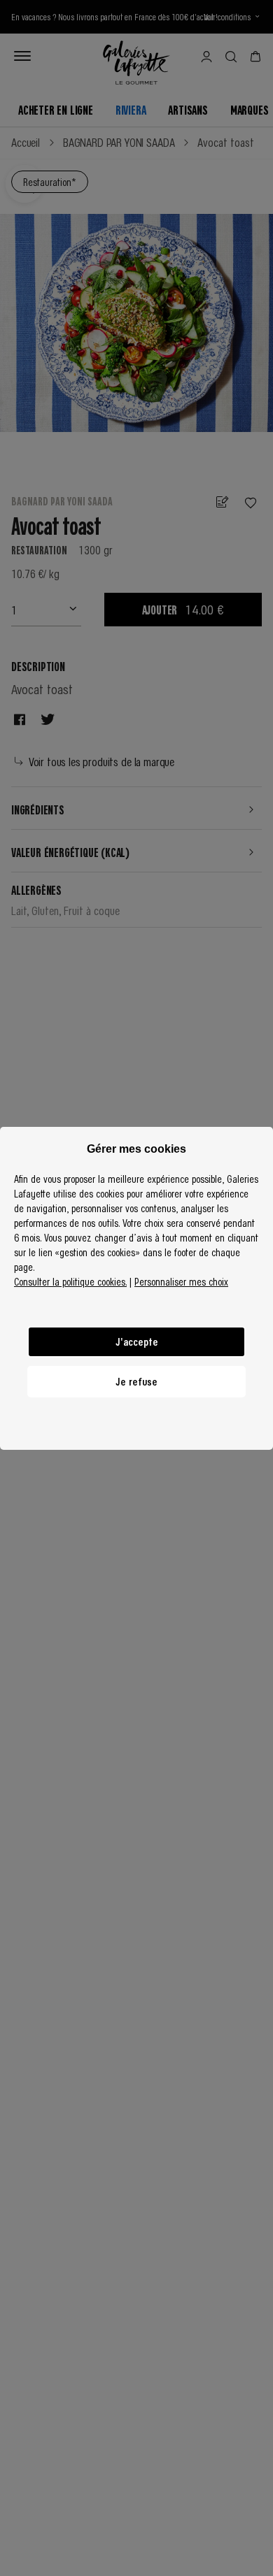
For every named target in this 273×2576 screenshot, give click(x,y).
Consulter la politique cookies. (70, 1281)
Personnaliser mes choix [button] (181, 1281)
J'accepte (137, 1341)
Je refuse (136, 1381)
